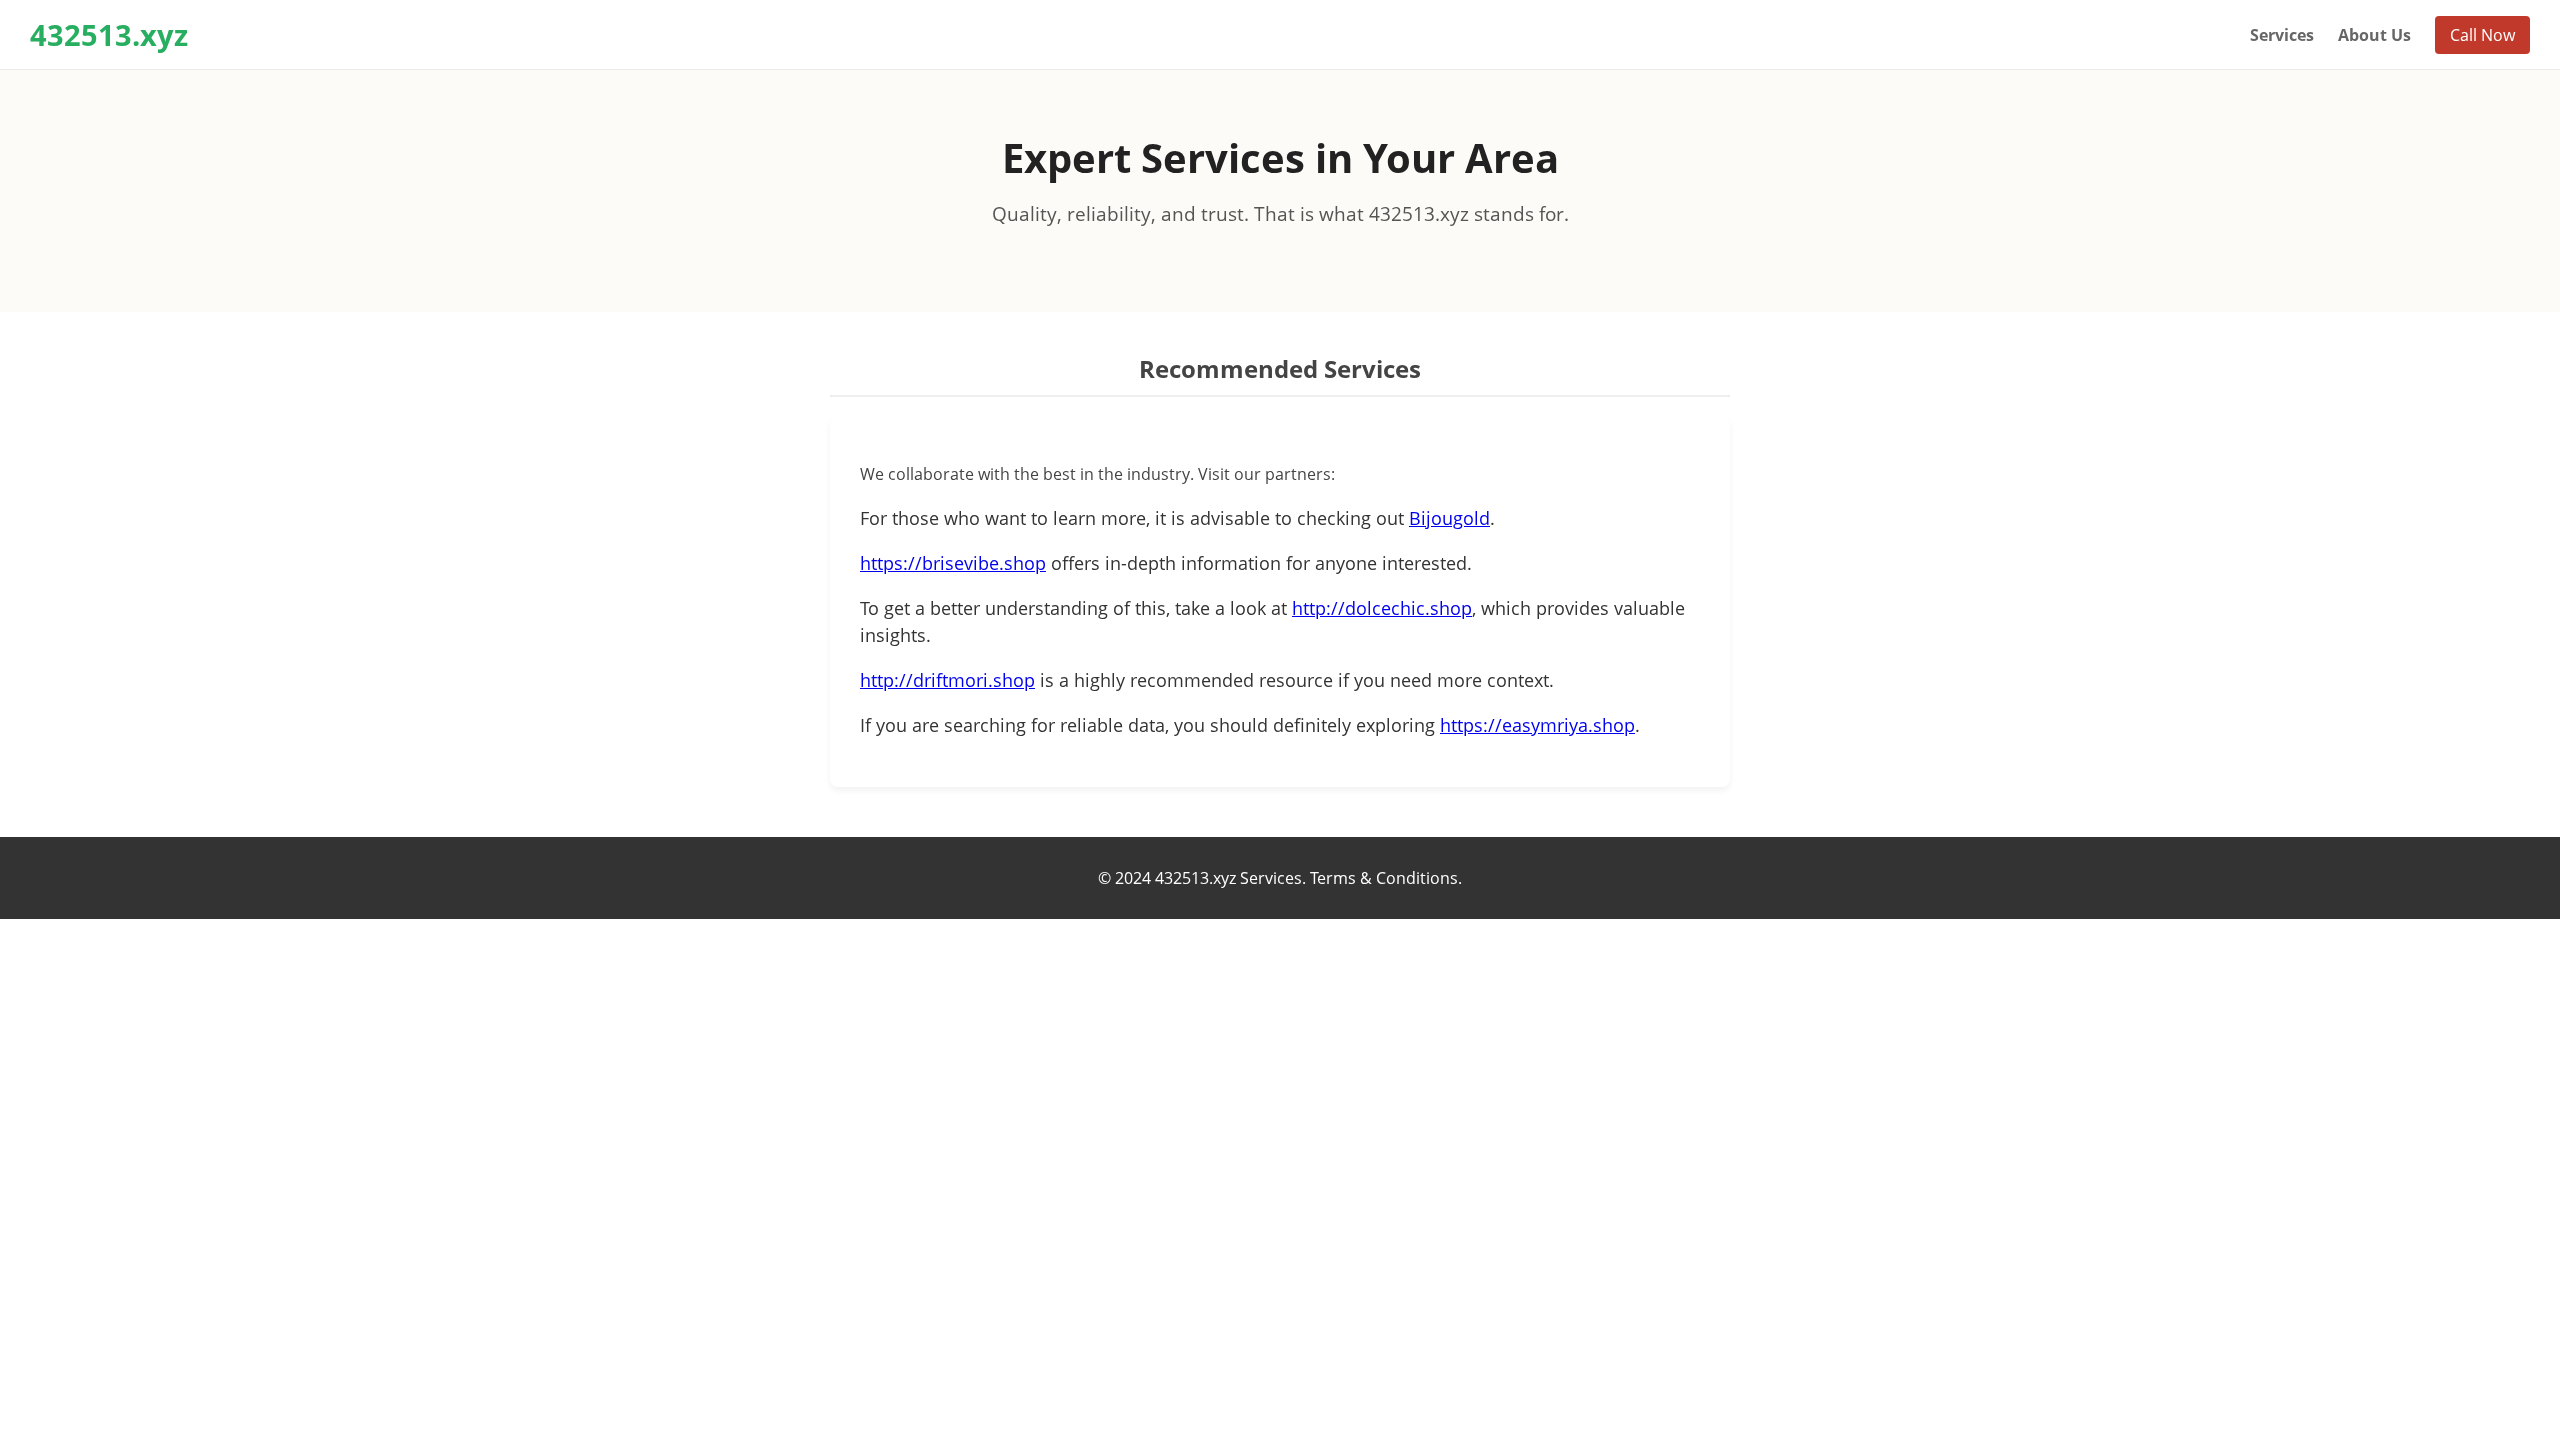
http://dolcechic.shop (1382, 608)
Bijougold (1449, 518)
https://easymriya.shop (1537, 725)
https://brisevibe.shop (953, 563)
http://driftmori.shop (947, 680)
